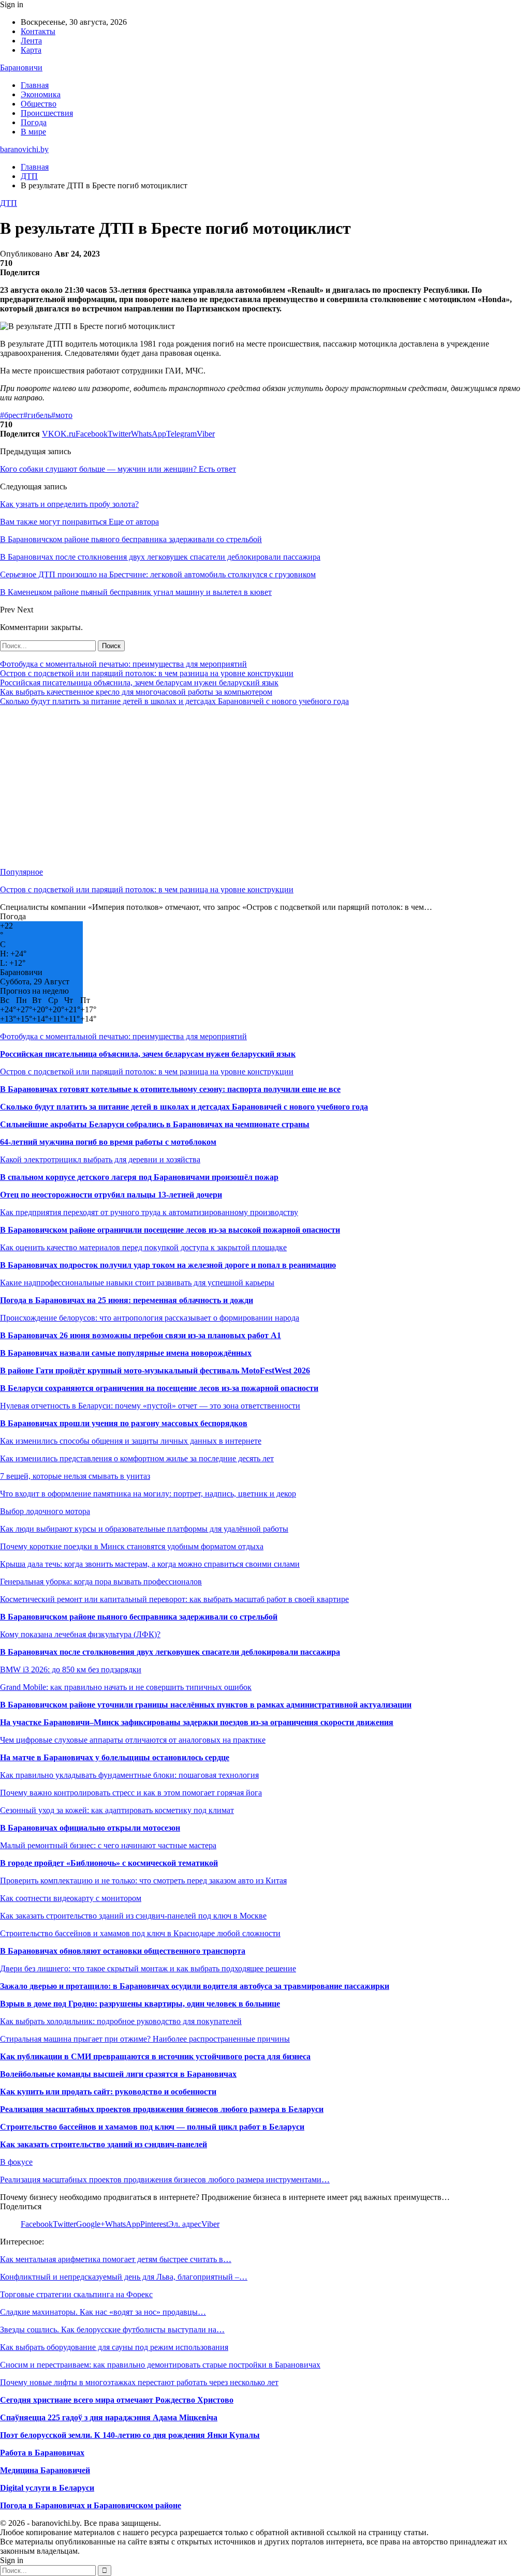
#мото (62, 415)
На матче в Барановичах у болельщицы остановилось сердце (115, 1757)
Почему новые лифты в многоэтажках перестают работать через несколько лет (139, 2382)
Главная (35, 85)
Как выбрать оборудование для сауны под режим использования (114, 2347)
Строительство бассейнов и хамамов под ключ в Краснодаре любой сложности (140, 1933)
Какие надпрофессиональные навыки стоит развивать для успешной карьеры (137, 1283)
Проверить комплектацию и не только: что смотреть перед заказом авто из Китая (143, 1881)
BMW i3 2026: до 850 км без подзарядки (71, 1669)
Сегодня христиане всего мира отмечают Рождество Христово (117, 2400)
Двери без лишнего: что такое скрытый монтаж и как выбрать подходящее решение (148, 1968)
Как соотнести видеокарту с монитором (71, 1898)
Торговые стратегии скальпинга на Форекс (76, 2294)
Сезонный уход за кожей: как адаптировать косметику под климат (117, 1810)
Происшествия (47, 113)
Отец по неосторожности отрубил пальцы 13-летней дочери (111, 1195)
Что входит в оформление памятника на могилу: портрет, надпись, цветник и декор (148, 1494)
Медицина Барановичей (45, 2470)
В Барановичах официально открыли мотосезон (90, 1828)
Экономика (41, 94)
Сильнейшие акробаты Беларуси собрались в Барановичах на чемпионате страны (155, 1124)
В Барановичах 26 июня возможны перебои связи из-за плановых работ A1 (141, 1335)
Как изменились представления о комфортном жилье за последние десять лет (137, 1458)
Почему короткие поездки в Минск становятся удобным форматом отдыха (132, 1546)
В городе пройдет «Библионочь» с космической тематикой (109, 1863)
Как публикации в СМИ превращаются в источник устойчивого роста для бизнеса (155, 2056)
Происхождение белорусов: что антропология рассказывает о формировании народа (150, 1318)
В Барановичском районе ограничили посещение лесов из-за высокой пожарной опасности (170, 1230)
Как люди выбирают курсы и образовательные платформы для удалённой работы (144, 1529)
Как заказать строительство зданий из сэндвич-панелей (104, 2144)
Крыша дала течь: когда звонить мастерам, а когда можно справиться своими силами (150, 1564)
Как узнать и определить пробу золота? (69, 504)
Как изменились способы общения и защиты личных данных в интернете (131, 1441)
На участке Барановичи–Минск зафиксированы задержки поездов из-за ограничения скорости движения (197, 1722)
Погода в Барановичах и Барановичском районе (91, 2505)
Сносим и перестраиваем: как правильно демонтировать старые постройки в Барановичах (160, 2365)
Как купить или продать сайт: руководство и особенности (108, 2092)
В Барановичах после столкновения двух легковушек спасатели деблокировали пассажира (170, 1652)
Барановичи (21, 68)
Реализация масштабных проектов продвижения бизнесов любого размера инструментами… (165, 2180)
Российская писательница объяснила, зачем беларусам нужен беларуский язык (139, 683)
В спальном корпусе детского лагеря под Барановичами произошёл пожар (139, 1177)
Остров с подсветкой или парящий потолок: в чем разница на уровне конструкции (147, 673)
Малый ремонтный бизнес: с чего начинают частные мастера (108, 1845)
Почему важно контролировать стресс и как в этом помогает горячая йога (131, 1793)
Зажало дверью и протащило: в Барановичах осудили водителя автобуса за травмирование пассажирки (195, 1986)
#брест (12, 415)
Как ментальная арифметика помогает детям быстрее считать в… (116, 2259)
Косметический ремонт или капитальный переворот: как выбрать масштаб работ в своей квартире (174, 1599)
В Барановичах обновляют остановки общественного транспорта (123, 1951)
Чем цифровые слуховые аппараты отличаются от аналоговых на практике (133, 1740)
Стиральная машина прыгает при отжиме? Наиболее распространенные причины (145, 2039)
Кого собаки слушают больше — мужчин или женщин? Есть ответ (118, 469)
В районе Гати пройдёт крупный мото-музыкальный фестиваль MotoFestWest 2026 (155, 1371)
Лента (31, 41)
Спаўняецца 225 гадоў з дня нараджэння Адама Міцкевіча (109, 2417)
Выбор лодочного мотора (45, 1511)
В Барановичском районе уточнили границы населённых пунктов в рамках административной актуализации (206, 1705)
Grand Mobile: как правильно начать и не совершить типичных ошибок (126, 1687)
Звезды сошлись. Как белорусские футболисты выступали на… (112, 2330)
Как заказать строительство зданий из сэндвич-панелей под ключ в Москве (133, 1916)
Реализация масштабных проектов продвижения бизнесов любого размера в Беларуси (162, 2109)
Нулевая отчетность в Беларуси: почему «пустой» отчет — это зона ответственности (150, 1406)
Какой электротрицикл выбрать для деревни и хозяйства (100, 1159)
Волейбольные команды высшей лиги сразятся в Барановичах (118, 2074)
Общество (39, 104)
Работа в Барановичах (42, 2453)
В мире (33, 132)
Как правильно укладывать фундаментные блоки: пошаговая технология (129, 1775)
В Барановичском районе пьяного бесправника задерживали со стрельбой (139, 1617)
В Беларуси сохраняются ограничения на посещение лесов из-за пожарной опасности (159, 1388)
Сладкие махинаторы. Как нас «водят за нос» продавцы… (103, 2312)
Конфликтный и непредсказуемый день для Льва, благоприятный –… (124, 2277)
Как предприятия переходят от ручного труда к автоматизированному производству (149, 1212)
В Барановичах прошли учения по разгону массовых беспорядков (124, 1423)
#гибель (37, 415)
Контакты (38, 31)
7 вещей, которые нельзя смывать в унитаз (75, 1476)
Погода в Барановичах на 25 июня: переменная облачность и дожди (127, 1300)
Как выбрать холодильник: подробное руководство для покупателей (121, 2021)
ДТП (9, 203)
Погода (34, 122)
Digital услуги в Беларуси (47, 2488)
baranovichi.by (24, 149)
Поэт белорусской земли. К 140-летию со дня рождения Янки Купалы (130, 2435)
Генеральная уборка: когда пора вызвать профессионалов (101, 1582)
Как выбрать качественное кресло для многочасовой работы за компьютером (136, 692)
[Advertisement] (265, 787)
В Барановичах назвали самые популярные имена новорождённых (126, 1353)
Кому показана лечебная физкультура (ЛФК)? (80, 1634)
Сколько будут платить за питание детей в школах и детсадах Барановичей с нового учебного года (174, 701)
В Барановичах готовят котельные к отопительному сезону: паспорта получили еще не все (170, 1089)
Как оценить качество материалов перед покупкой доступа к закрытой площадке (143, 1247)
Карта (31, 50)
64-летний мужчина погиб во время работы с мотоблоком (108, 1142)
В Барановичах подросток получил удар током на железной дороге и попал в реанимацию (168, 1265)
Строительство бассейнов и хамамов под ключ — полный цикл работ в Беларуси (152, 2127)
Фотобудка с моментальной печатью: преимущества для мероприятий (123, 664)
